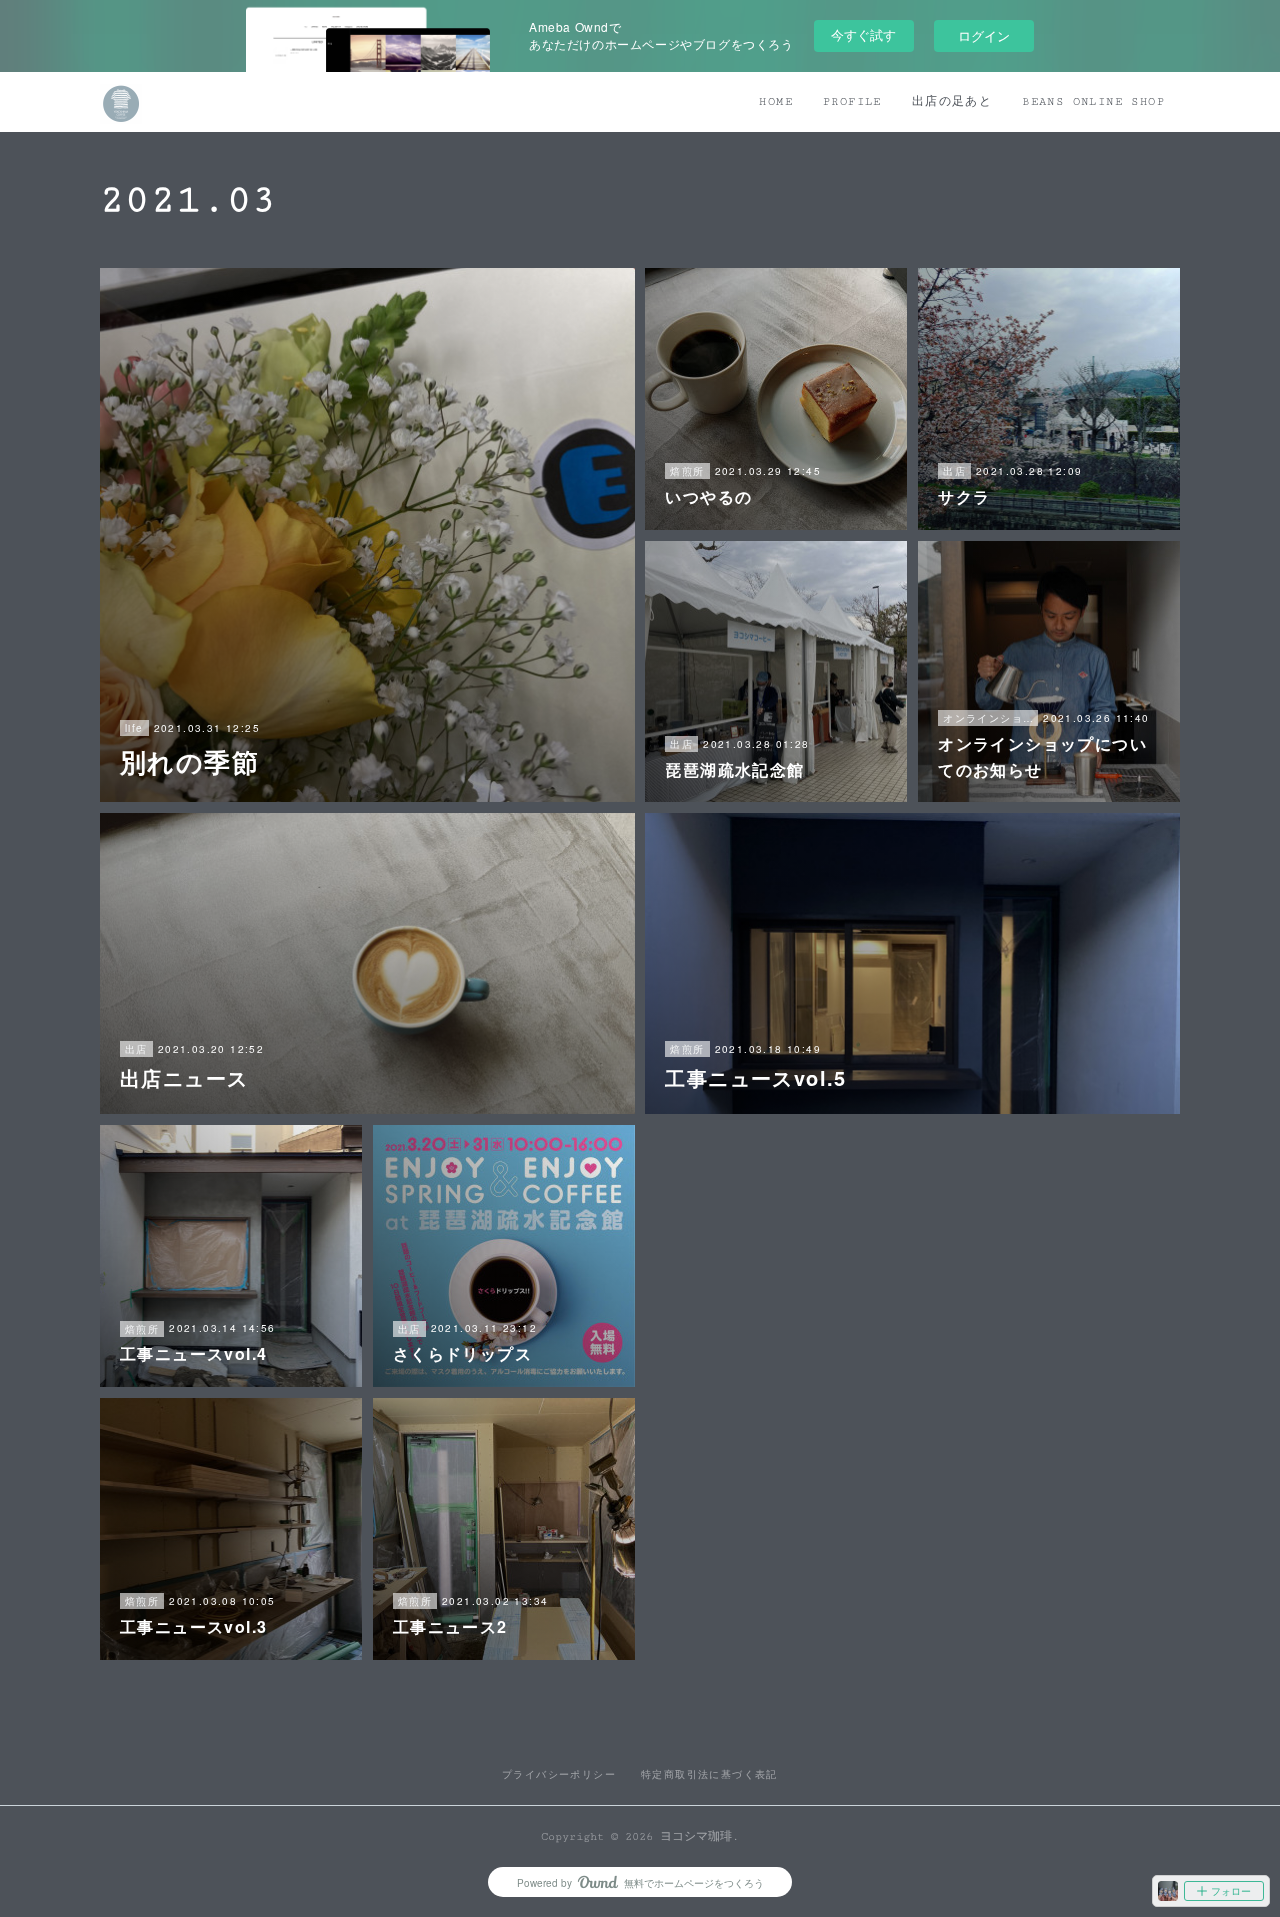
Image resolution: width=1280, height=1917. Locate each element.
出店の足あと (952, 101)
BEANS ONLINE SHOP (1093, 101)
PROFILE (852, 101)
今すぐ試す (863, 34)
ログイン (984, 35)
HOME (776, 101)
